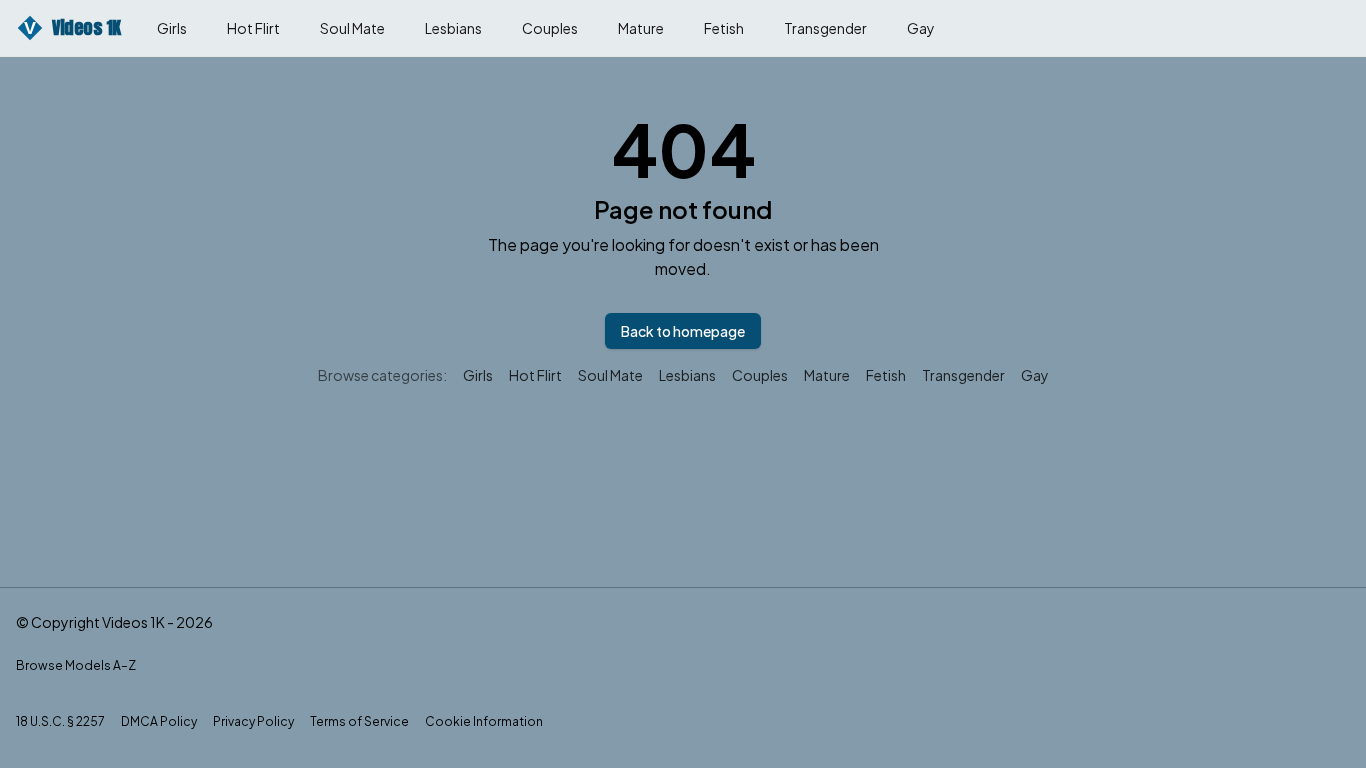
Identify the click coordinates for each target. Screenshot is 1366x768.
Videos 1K (72, 27)
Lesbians (453, 28)
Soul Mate (352, 28)
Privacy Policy (253, 721)
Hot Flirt (253, 28)
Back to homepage (683, 331)
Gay (921, 28)
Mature (641, 28)
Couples (550, 28)
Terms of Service (359, 721)
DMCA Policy (159, 721)
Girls (172, 28)
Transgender (825, 28)
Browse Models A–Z (76, 665)
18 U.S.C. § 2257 (60, 721)
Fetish (724, 28)
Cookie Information (484, 721)
